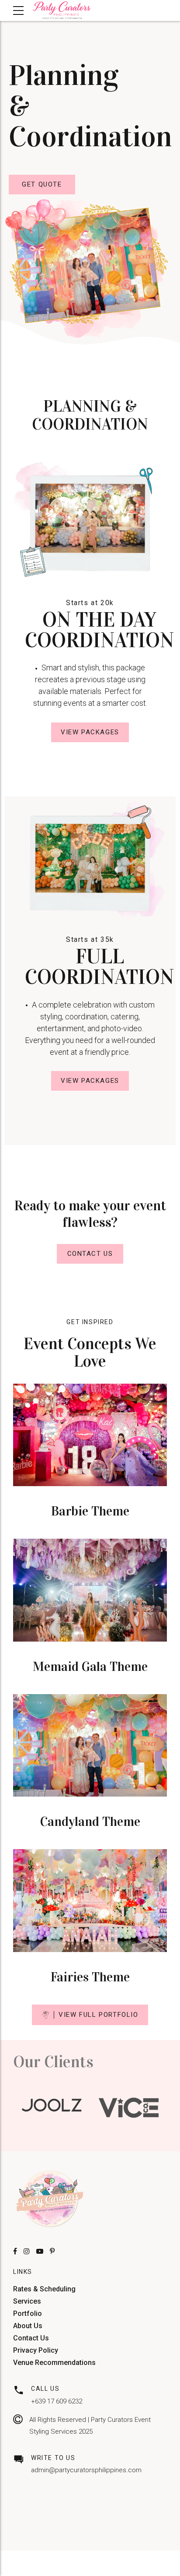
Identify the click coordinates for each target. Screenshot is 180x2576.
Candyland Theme (90, 1822)
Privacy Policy (36, 2350)
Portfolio (28, 2313)
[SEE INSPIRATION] (90, 1435)
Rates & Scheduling (44, 2289)
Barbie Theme (90, 1511)
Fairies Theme (90, 1977)
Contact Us (31, 2338)
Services (27, 2301)
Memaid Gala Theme (90, 1667)
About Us (28, 2326)
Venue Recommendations (54, 2363)
